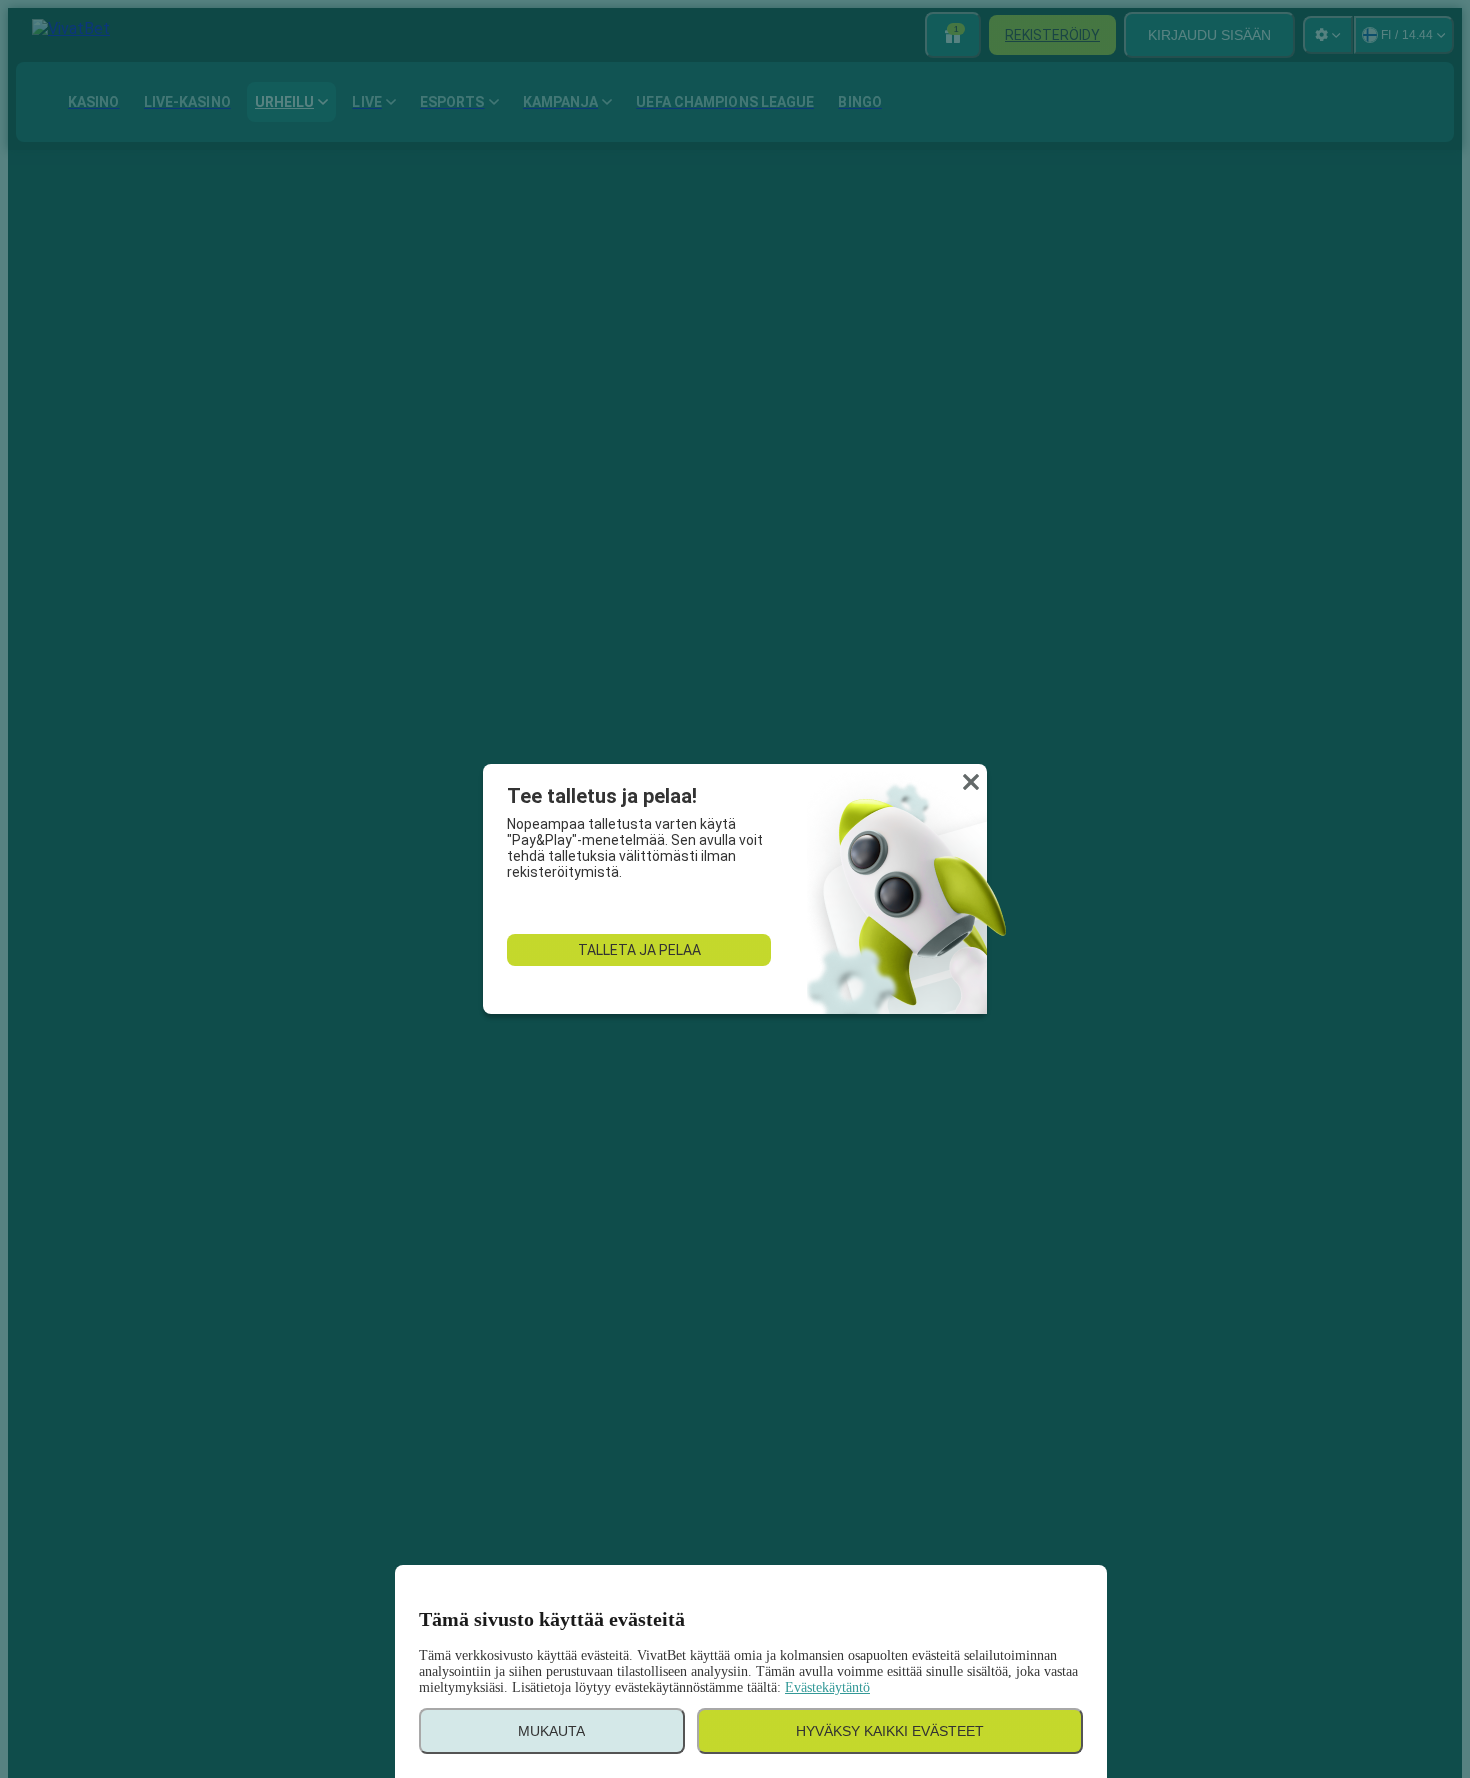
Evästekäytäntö (827, 1687)
